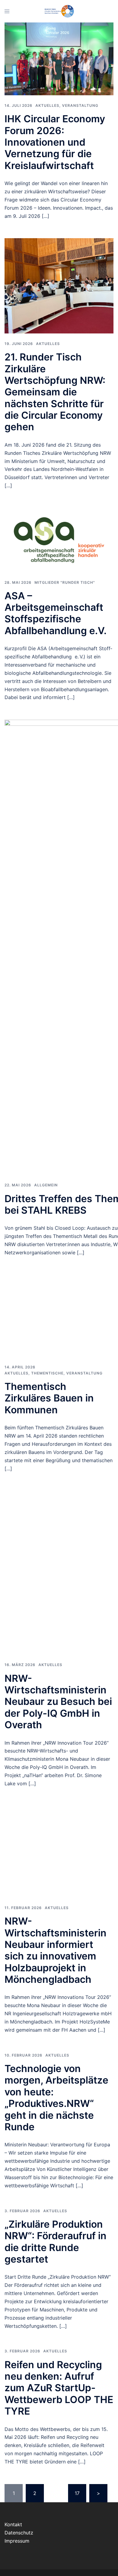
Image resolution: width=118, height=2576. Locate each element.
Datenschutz (19, 2533)
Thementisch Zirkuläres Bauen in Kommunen (49, 1398)
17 (77, 2493)
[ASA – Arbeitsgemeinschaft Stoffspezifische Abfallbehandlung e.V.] (59, 539)
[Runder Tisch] (59, 11)
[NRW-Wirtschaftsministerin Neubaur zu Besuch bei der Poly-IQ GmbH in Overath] (59, 1572)
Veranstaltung (80, 105)
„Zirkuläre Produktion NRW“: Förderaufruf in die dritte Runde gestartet (56, 2242)
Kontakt (13, 2524)
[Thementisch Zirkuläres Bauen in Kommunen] (59, 1315)
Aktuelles (47, 105)
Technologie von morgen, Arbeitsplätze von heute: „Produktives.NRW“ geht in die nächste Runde (56, 2098)
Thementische (47, 1373)
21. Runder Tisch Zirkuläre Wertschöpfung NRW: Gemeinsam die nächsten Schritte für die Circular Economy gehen (55, 392)
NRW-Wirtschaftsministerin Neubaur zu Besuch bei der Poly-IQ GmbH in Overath (58, 1702)
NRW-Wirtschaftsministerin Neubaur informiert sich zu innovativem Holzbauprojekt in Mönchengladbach (56, 1950)
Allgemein (46, 1185)
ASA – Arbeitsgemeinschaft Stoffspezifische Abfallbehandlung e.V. (56, 613)
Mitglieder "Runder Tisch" (65, 582)
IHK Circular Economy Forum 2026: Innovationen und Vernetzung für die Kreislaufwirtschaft (55, 142)
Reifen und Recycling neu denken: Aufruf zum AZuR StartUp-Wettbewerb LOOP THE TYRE (59, 2388)
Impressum (17, 2541)
